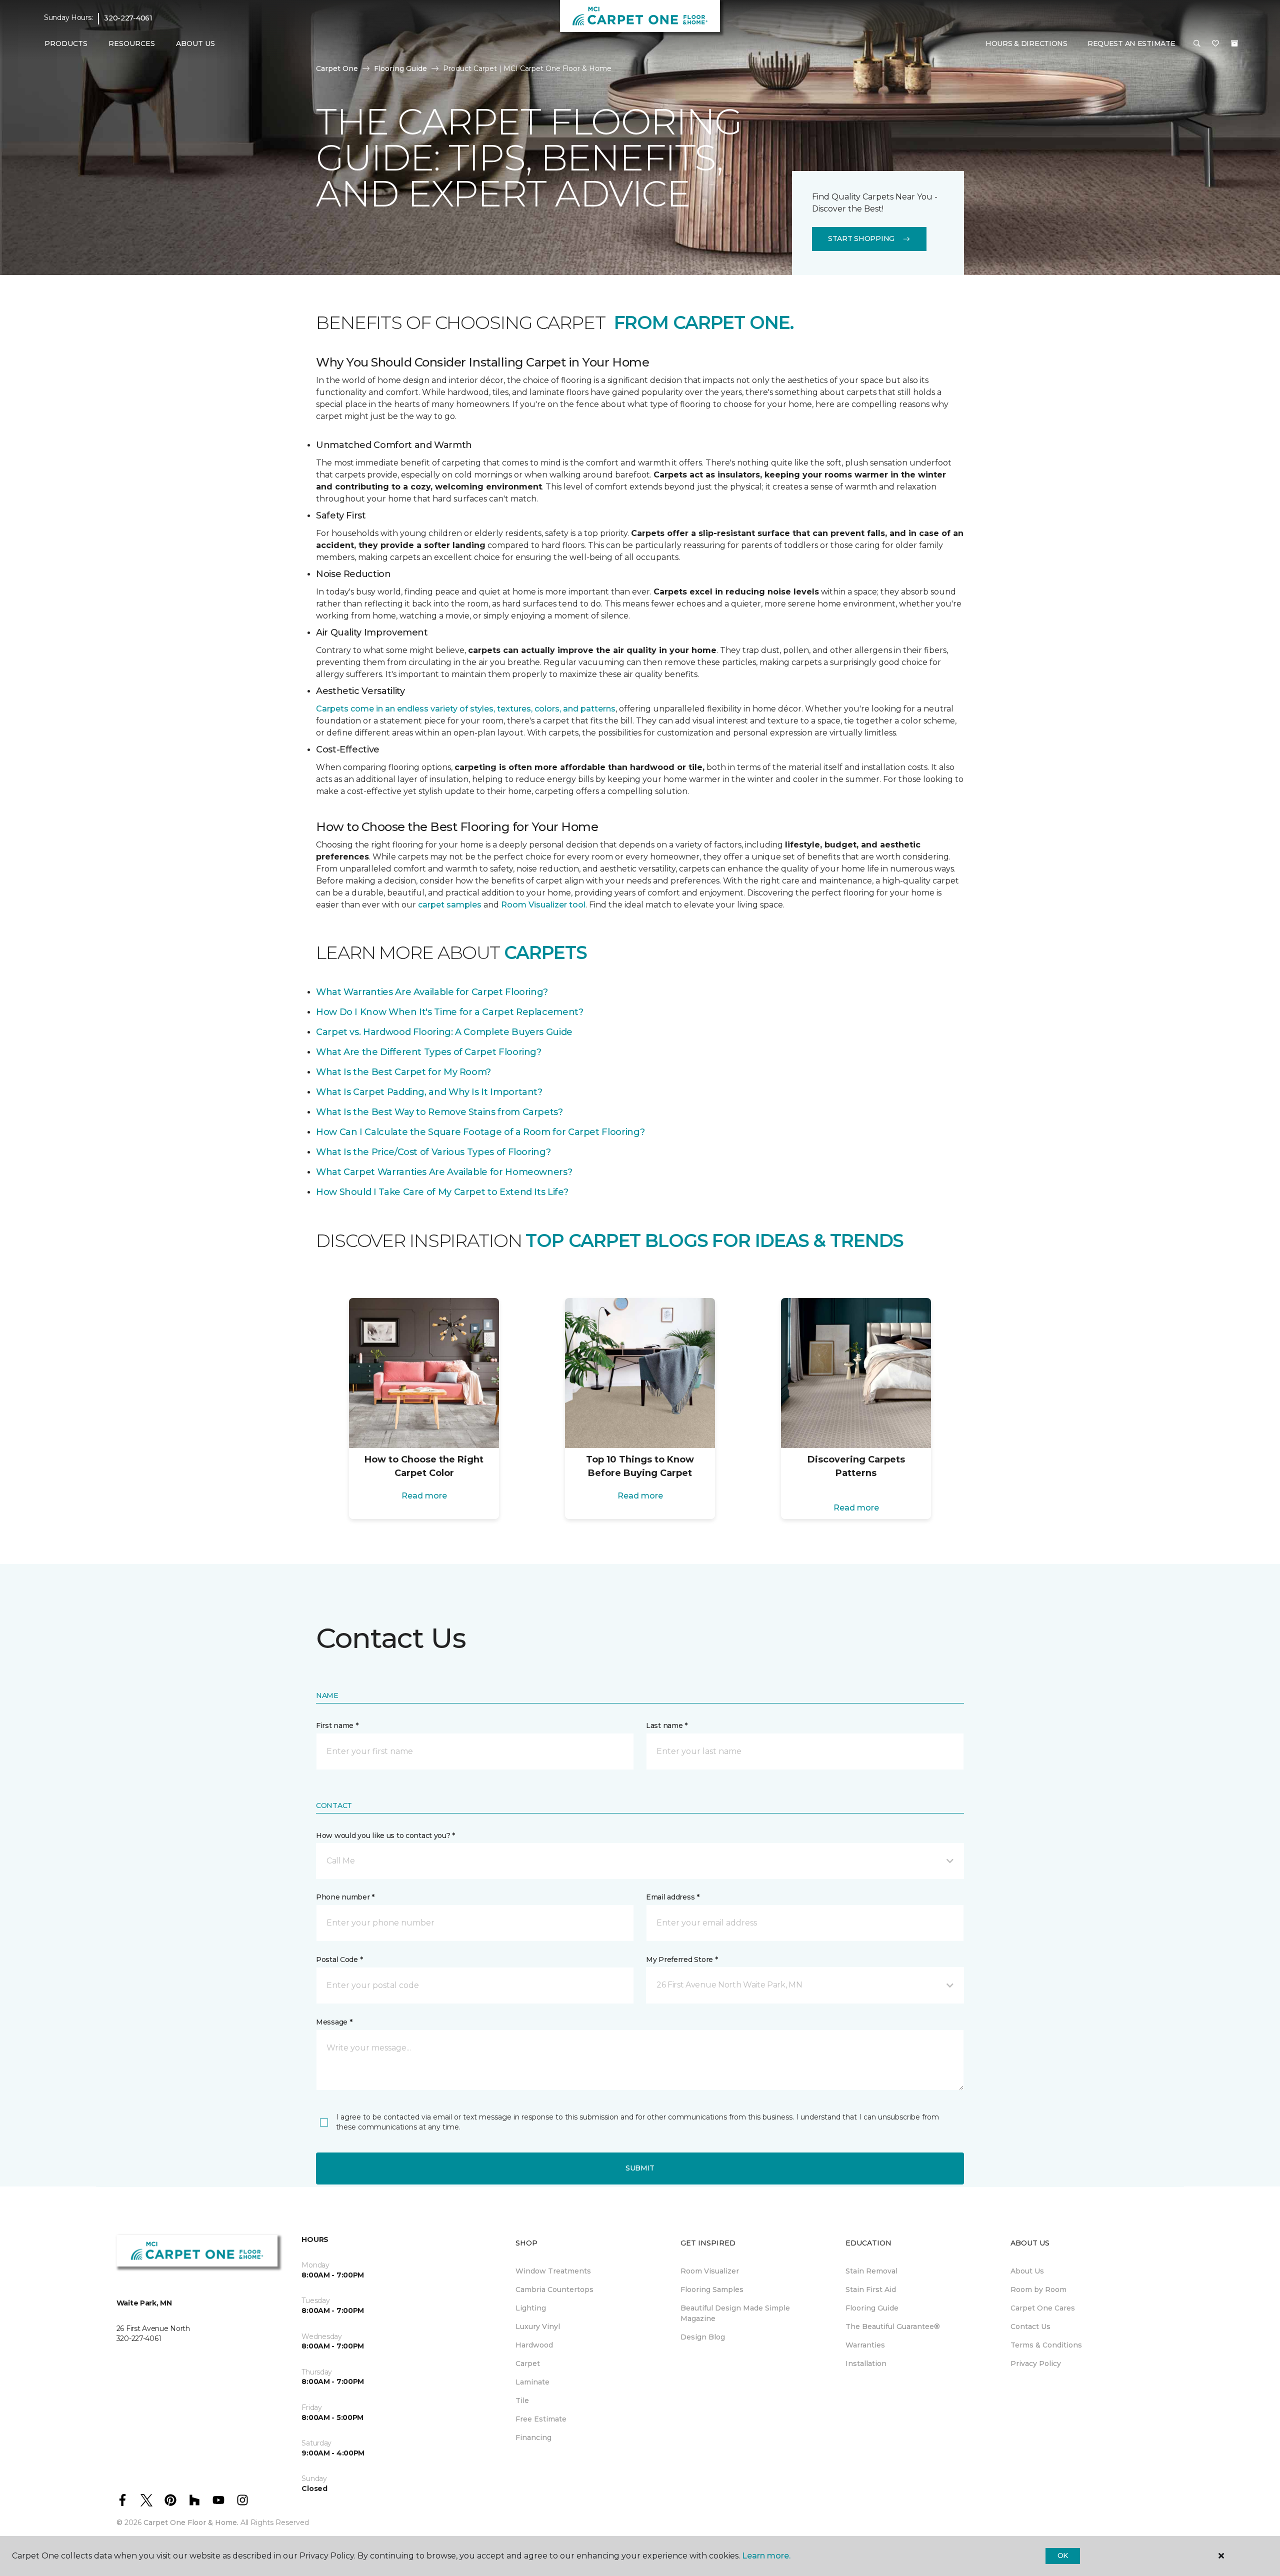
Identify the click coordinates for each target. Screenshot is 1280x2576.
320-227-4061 (128, 18)
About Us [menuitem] (1027, 2271)
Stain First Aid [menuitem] (871, 2289)
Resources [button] (132, 43)
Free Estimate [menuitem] (541, 2419)
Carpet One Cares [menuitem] (1043, 2308)
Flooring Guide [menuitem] (872, 2308)
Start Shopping (861, 238)
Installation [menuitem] (866, 2363)
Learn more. (766, 2556)
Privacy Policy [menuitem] (1036, 2363)
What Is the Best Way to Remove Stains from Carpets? (439, 1112)
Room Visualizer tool (543, 905)
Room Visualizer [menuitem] (710, 2271)
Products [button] (66, 43)
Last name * (667, 1725)
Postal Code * (339, 1959)
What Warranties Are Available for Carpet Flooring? (432, 992)
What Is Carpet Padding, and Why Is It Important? (429, 1092)
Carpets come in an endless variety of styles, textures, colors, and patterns (466, 709)
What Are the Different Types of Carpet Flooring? (429, 1052)
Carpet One (337, 68)
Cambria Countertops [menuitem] (554, 2289)
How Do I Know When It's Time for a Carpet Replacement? (450, 1012)
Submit (640, 2168)
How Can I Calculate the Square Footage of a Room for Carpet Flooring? (480, 1132)
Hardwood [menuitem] (534, 2345)
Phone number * (345, 1897)
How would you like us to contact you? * (385, 1835)
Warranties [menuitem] (865, 2345)
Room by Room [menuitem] (1038, 2289)
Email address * (673, 1897)
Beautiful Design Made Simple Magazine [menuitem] (735, 2313)
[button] (1197, 44)
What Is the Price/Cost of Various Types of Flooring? (433, 1152)
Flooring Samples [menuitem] (712, 2289)
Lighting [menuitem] (531, 2308)
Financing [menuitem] (533, 2437)
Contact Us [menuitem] (1030, 2326)
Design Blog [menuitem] (703, 2337)
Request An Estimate (1131, 43)
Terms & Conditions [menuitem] (1046, 2345)
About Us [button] (195, 43)
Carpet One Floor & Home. (191, 2522)
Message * (334, 2022)
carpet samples (450, 905)
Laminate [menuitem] (532, 2382)
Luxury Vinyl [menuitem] (538, 2326)
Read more (424, 1496)
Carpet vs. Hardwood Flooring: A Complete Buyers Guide (444, 1032)
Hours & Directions (1026, 43)
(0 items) (1234, 43)
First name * (337, 1725)
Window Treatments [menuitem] (553, 2271)
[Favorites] (1215, 44)
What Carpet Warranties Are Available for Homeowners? (444, 1172)
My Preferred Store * (682, 1959)
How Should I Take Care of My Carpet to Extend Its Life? (442, 1192)
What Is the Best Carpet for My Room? (403, 1072)
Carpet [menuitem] (528, 2363)
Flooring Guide (400, 68)
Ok (1063, 2555)
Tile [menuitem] (522, 2400)
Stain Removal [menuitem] (871, 2271)
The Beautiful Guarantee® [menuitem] (893, 2326)
